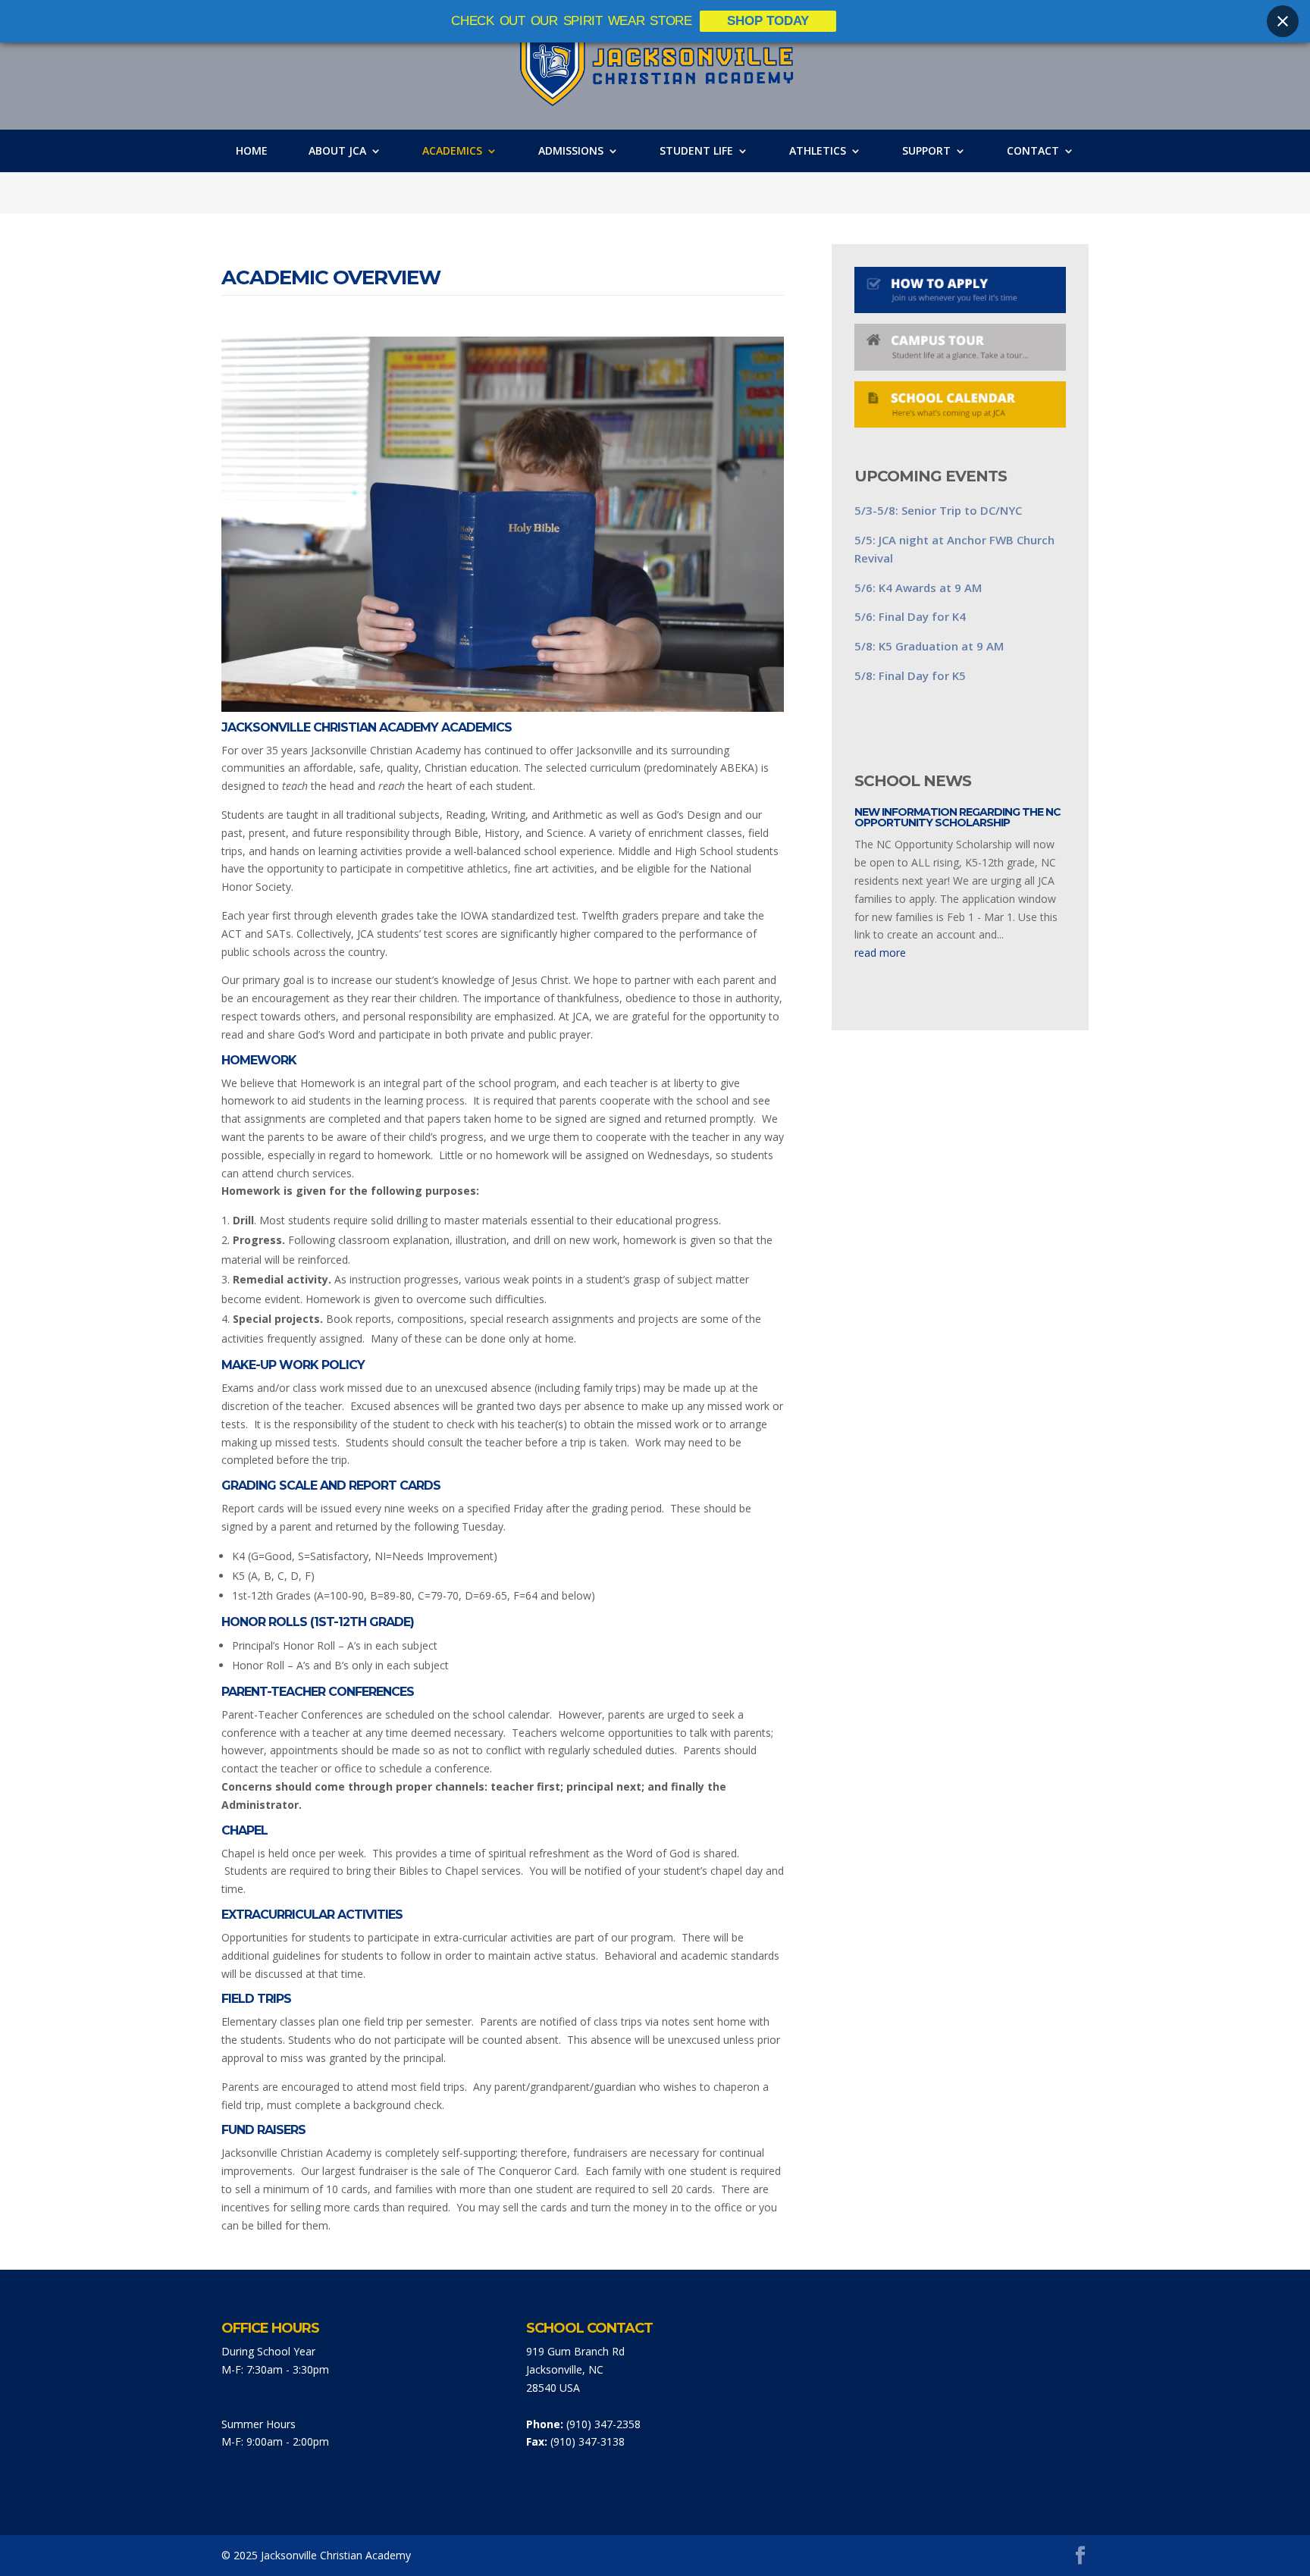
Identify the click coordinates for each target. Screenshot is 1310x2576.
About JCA (337, 151)
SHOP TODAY (768, 21)
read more (880, 953)
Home (252, 151)
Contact (1033, 151)
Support (926, 151)
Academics (452, 151)
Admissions (571, 151)
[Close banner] (1283, 21)
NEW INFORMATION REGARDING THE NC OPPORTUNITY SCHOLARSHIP (957, 817)
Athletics (818, 151)
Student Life (696, 151)
